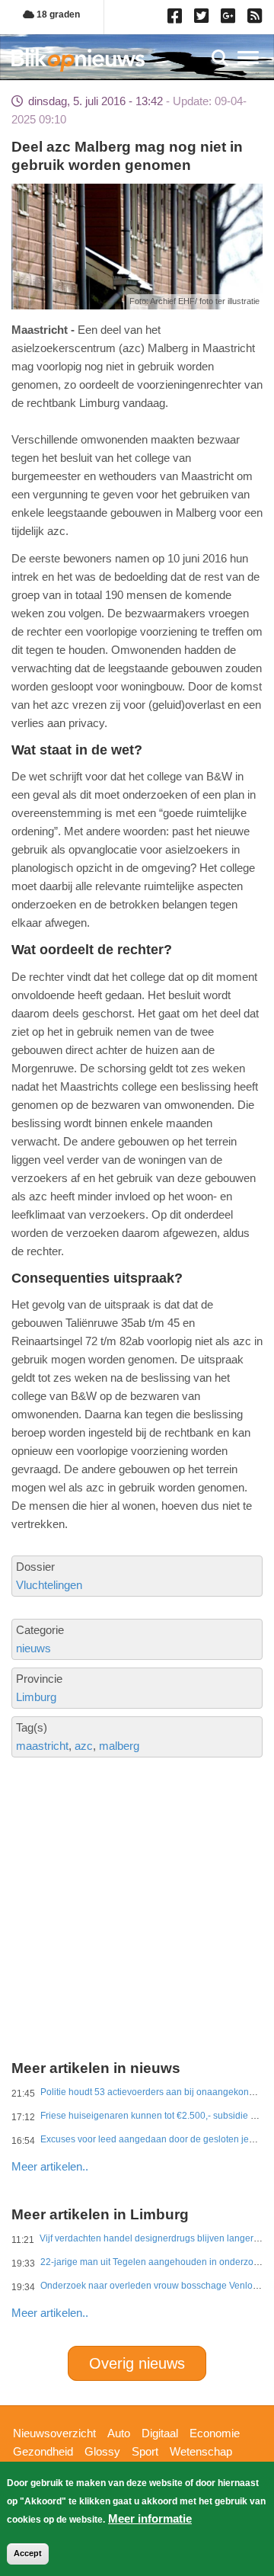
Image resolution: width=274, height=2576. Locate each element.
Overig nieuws (137, 2363)
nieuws (33, 1648)
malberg (119, 1746)
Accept (28, 2553)
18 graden (57, 14)
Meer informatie (150, 2518)
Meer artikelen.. (50, 2166)
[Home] (78, 60)
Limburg (36, 1697)
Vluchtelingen (49, 1585)
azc (84, 1746)
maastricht (42, 1746)
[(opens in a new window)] (177, 19)
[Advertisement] (137, 1857)
